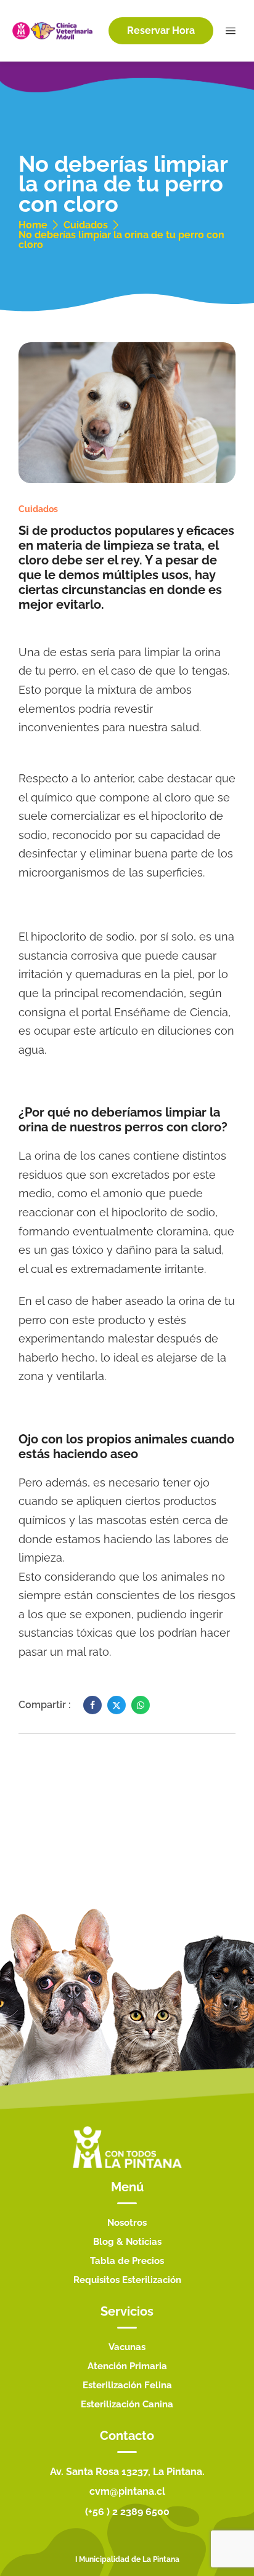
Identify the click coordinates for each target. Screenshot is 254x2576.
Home (33, 225)
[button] (161, 31)
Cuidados (86, 225)
